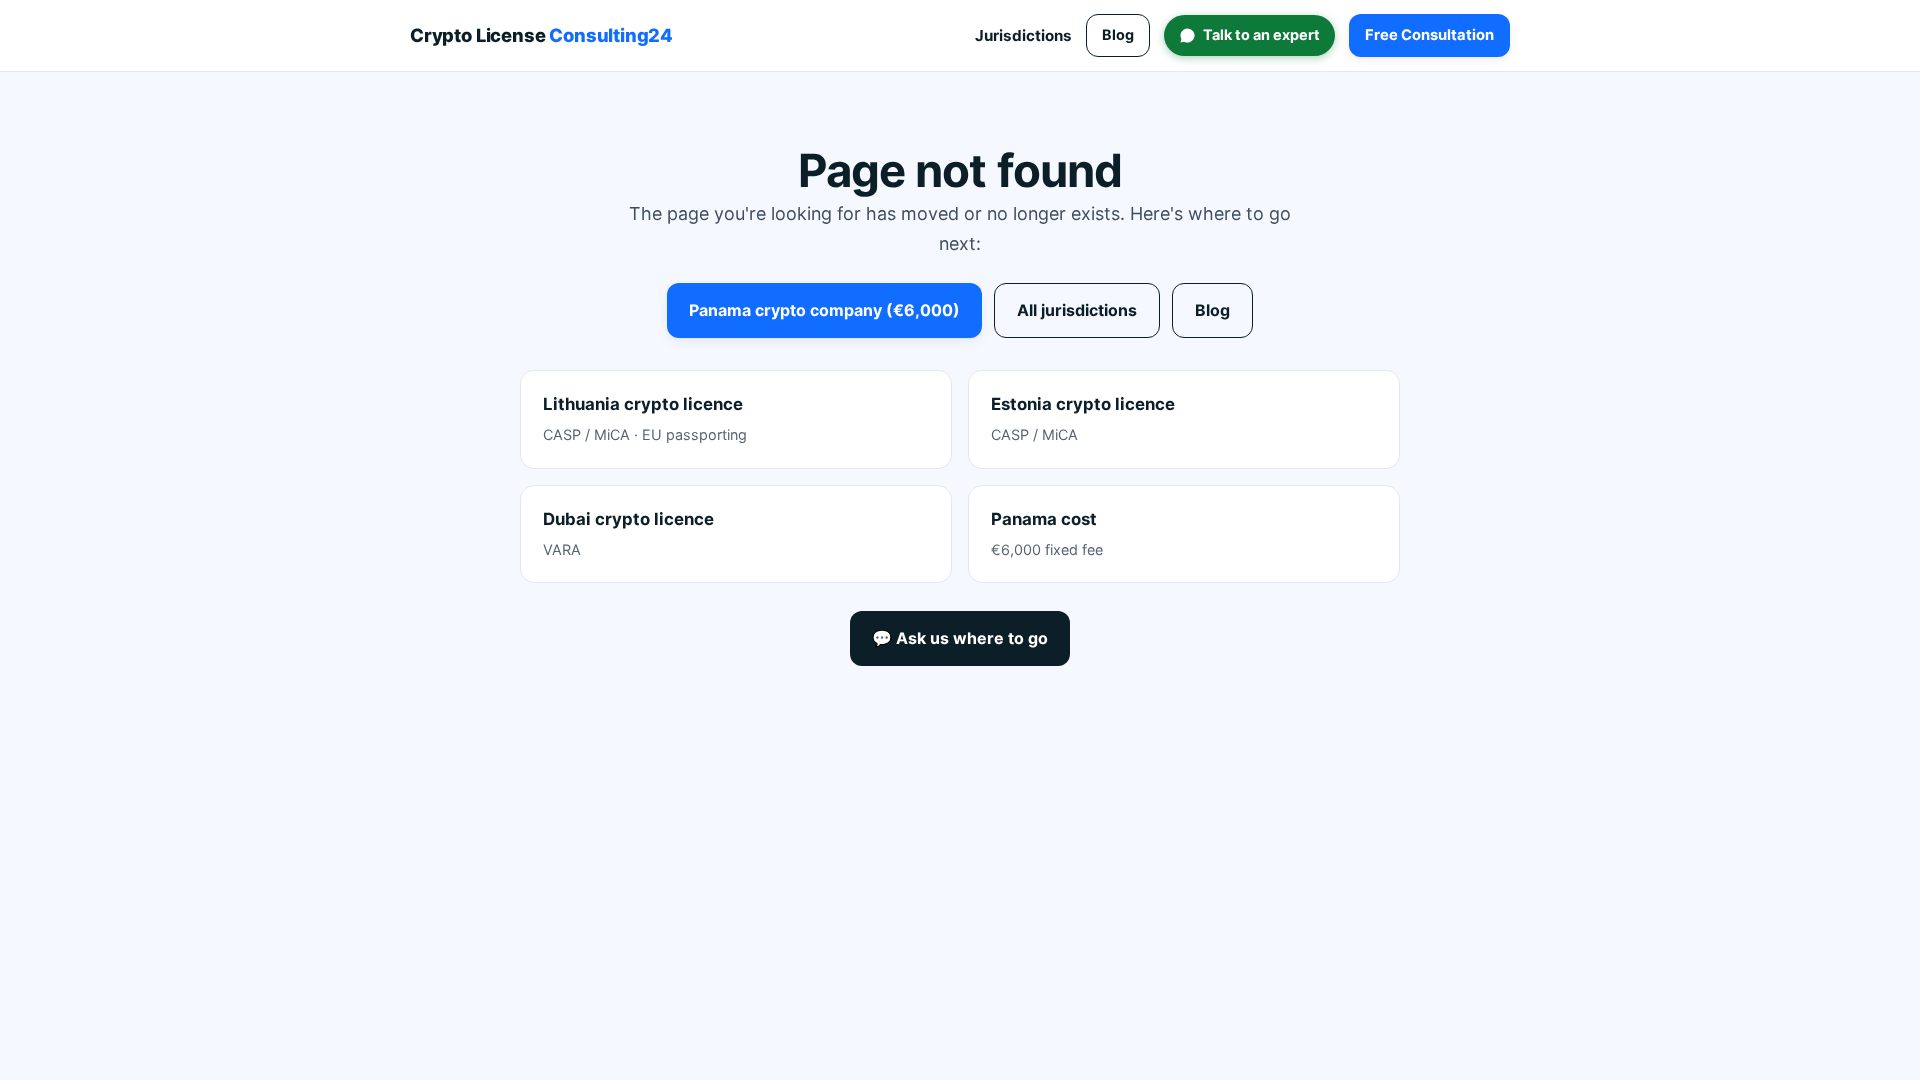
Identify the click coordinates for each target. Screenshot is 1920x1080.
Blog (1118, 34)
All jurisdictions (1077, 310)
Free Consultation (1429, 35)
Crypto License (541, 35)
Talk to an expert (1261, 34)
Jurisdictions (1023, 35)
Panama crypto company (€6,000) (824, 310)
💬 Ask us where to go (960, 638)
